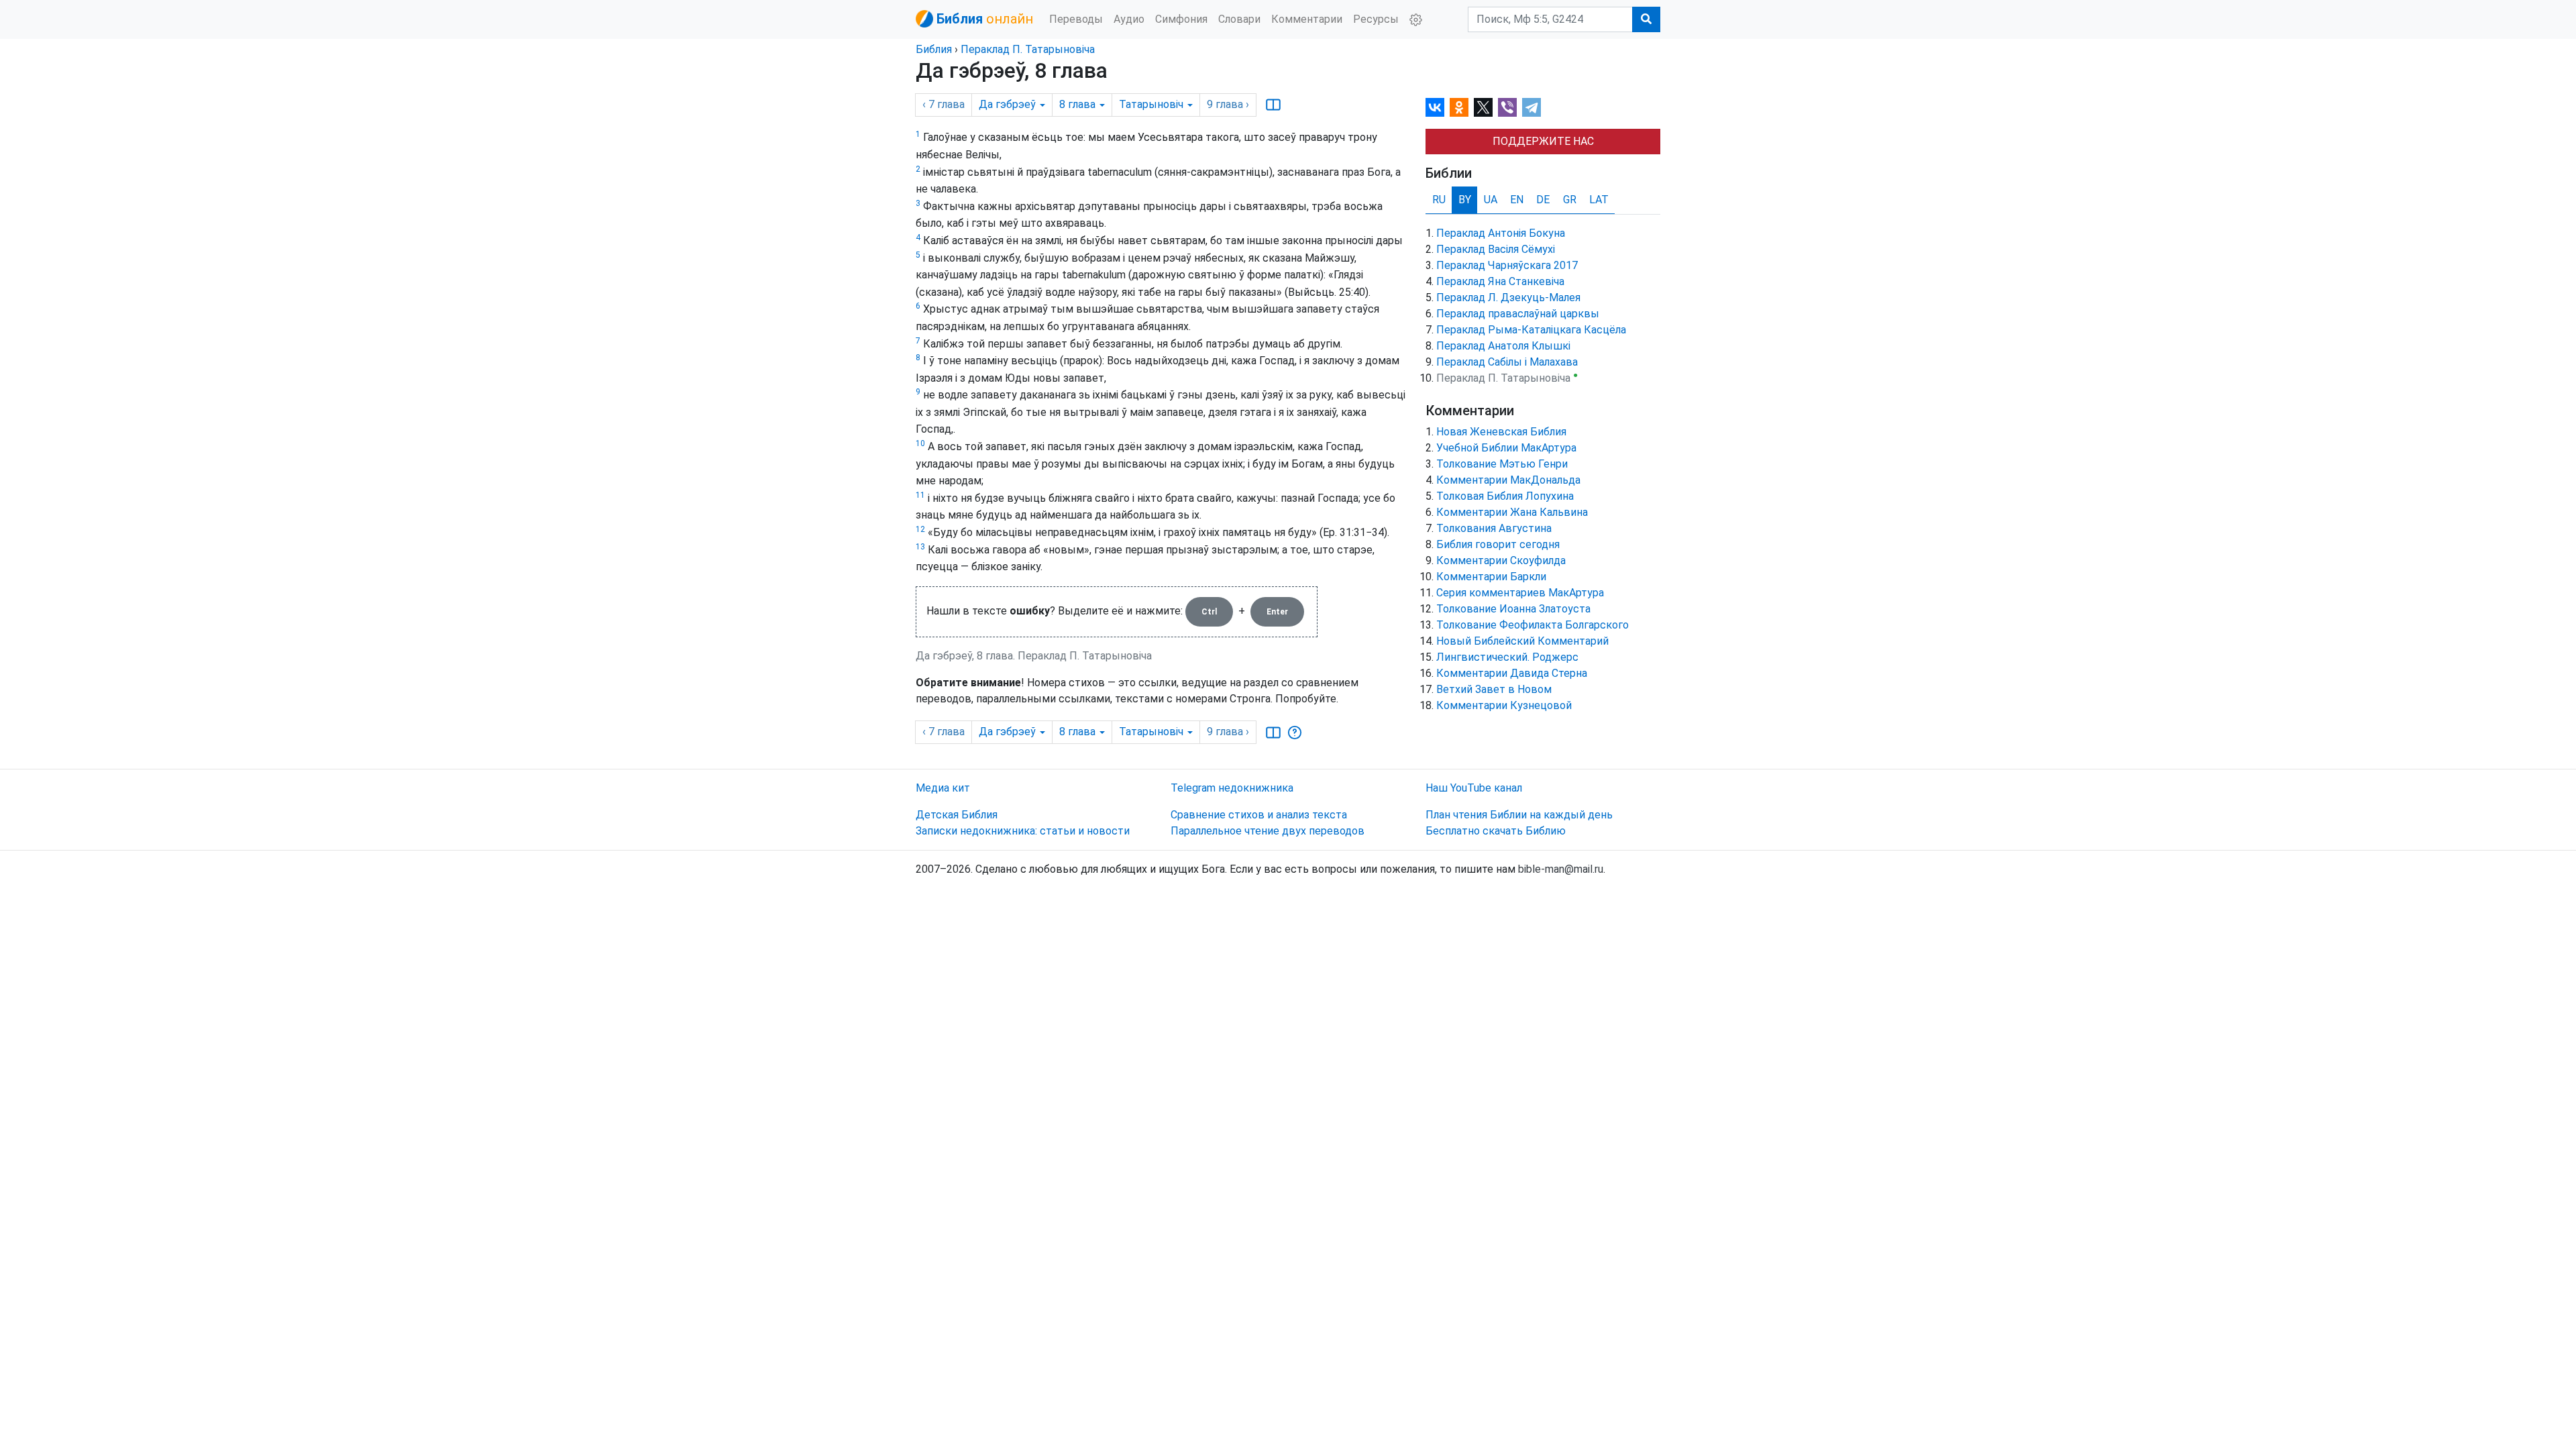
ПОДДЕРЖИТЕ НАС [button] (1543, 141)
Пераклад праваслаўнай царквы (1518, 314)
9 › (1228, 104)
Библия (934, 49)
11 (920, 495)
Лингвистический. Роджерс (1507, 657)
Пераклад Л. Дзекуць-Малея (1508, 298)
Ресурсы (1376, 19)
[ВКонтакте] (1435, 107)
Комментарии (1307, 19)
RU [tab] (1439, 200)
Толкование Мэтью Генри (1502, 464)
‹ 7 (944, 104)
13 (920, 547)
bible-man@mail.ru (1561, 869)
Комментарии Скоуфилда (1501, 560)
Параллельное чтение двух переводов (1268, 831)
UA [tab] (1491, 200)
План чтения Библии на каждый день (1519, 815)
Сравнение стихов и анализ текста (1259, 815)
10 (920, 443)
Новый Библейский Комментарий (1522, 641)
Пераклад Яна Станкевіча (1500, 281)
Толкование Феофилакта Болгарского (1533, 625)
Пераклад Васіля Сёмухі (1496, 249)
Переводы (1076, 19)
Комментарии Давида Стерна (1512, 673)
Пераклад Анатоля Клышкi (1503, 346)
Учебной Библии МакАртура (1506, 448)
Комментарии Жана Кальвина (1512, 512)
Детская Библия (957, 815)
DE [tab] (1543, 200)
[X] (1483, 107)
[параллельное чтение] (1273, 105)
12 (920, 529)
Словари (1239, 19)
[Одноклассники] (1459, 107)
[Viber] (1507, 107)
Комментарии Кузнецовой (1504, 705)
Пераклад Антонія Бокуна (1501, 233)
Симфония (1181, 19)
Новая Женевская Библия (1501, 432)
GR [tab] (1570, 200)
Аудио (1129, 19)
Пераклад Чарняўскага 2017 (1507, 265)
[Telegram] (1532, 107)
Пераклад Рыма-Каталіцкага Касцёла (1531, 330)
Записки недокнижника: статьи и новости (1023, 831)
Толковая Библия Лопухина (1505, 496)
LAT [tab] (1599, 200)
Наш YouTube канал (1474, 788)
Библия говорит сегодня (1498, 544)
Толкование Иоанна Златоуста (1513, 609)
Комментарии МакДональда (1508, 480)
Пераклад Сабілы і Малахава (1507, 362)
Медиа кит (943, 788)
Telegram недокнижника (1232, 788)
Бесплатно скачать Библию (1496, 831)
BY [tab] (1465, 200)
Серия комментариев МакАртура (1520, 593)
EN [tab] (1517, 200)
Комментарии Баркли (1491, 577)
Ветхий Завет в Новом (1494, 689)
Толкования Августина (1494, 528)
